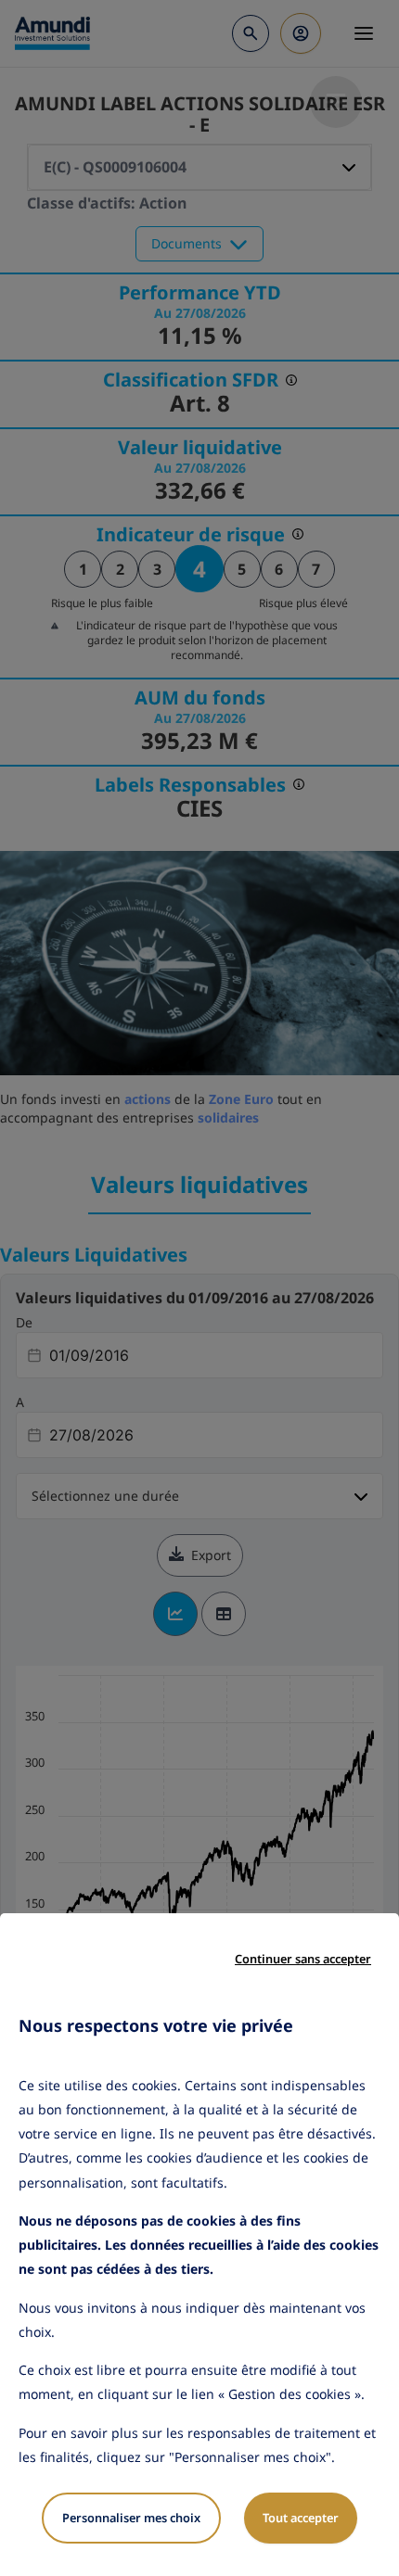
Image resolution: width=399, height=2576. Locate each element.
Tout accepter (301, 2518)
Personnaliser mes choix (131, 2518)
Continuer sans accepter (303, 1959)
